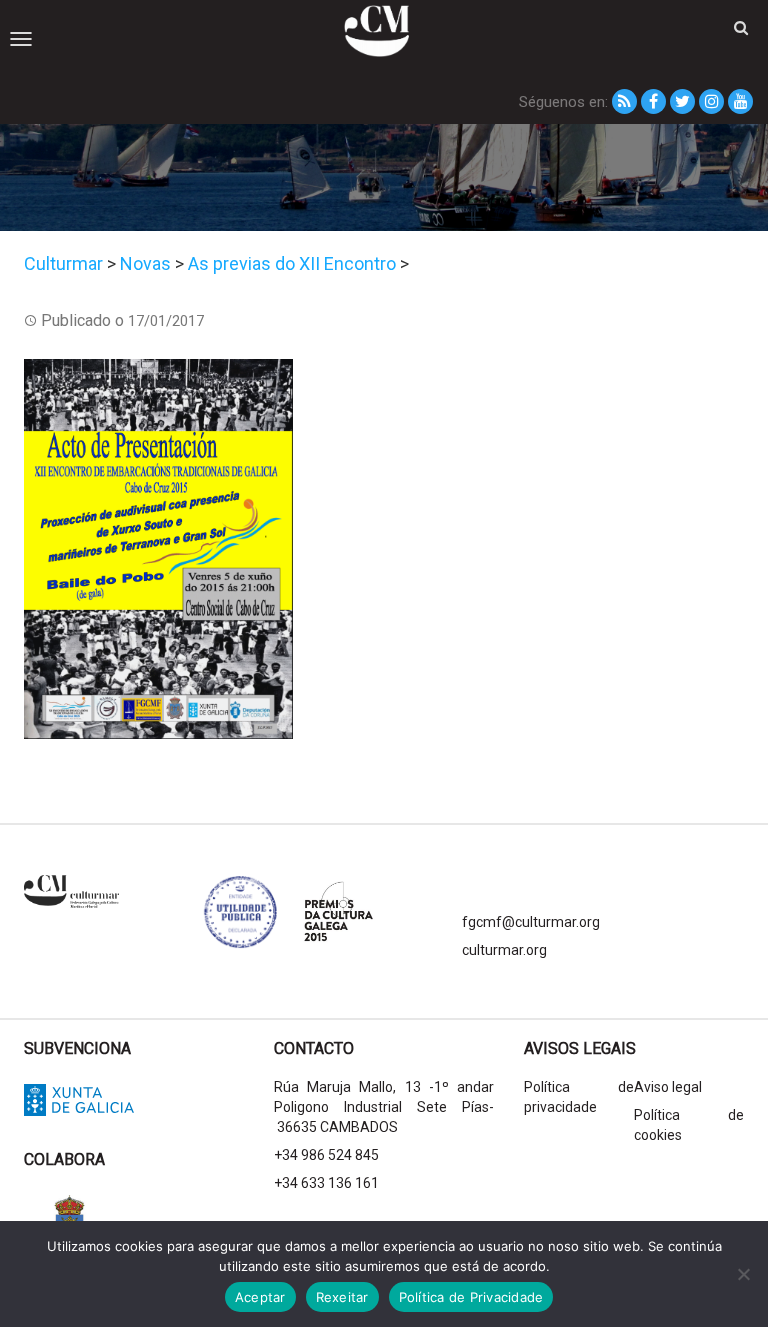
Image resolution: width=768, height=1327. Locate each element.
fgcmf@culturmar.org (531, 922)
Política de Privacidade (471, 1297)
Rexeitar (342, 1297)
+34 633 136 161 (326, 1183)
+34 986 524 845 (326, 1155)
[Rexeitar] (743, 1274)
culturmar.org (504, 950)
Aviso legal (668, 1087)
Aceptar (260, 1297)
